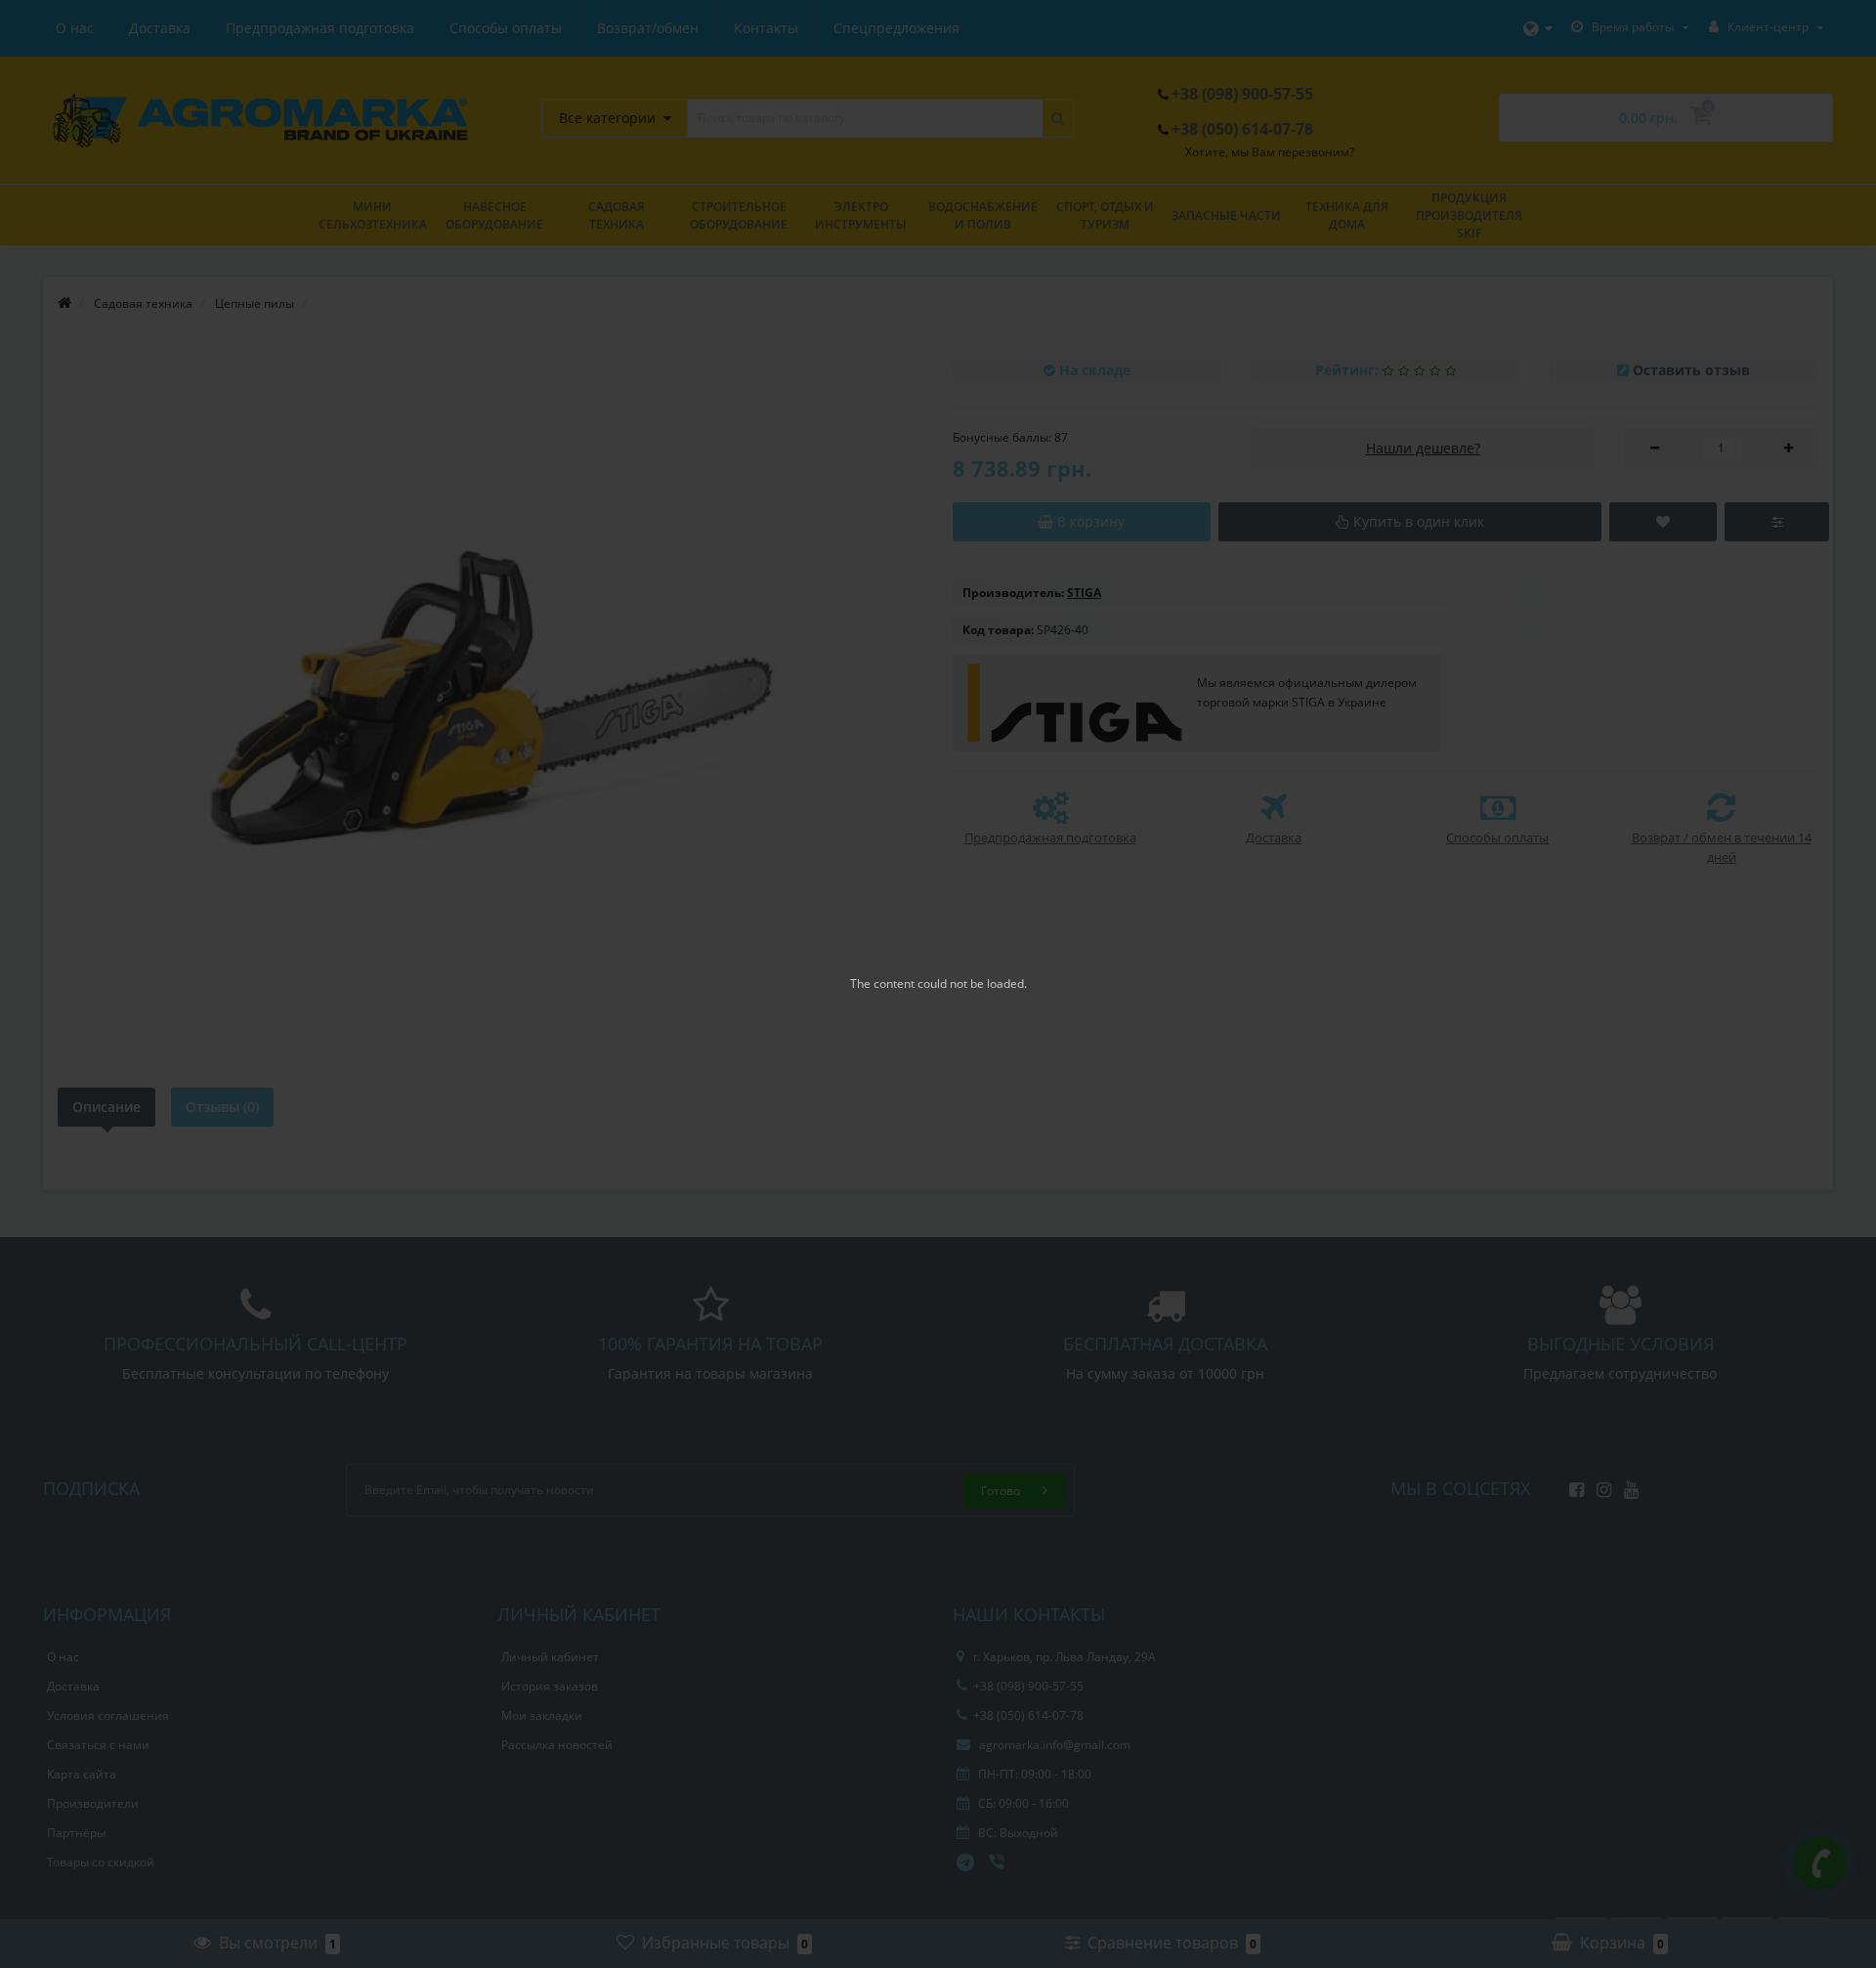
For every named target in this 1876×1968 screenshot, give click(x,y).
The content (882, 984)
